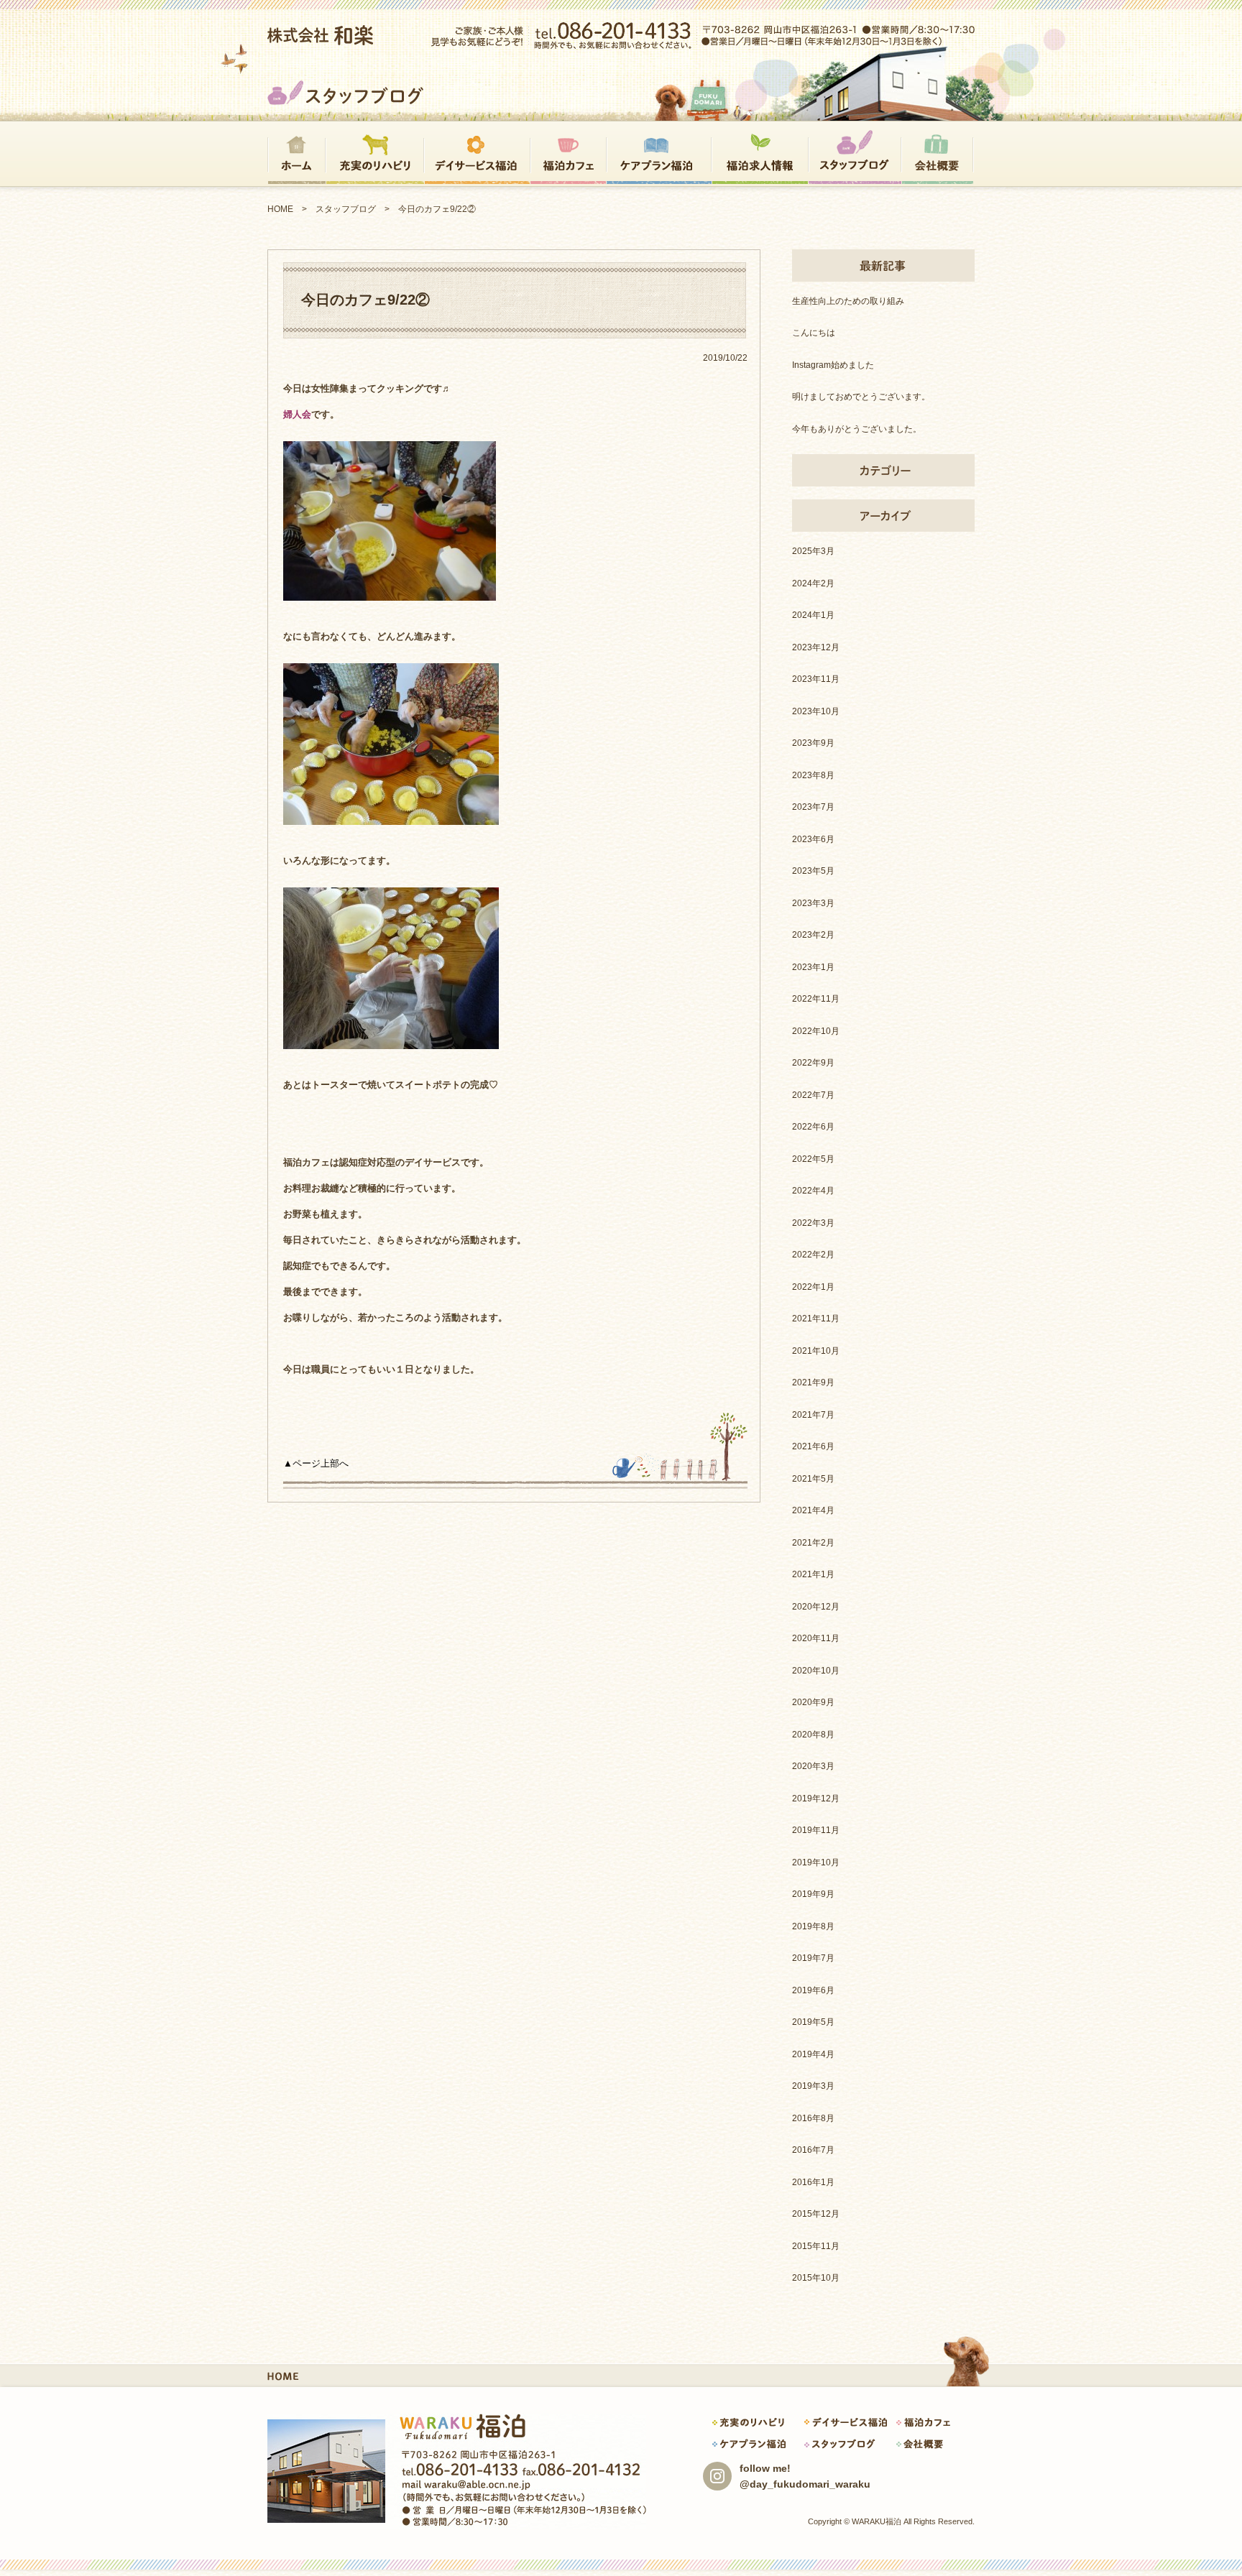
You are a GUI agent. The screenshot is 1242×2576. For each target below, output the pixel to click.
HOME (280, 209)
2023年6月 (813, 839)
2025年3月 (813, 551)
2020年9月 (813, 1702)
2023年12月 (816, 647)
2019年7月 (813, 1958)
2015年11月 (816, 2246)
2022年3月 (813, 1223)
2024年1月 (813, 615)
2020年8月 (813, 1735)
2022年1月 (813, 1287)
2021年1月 (813, 1574)
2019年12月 (816, 1799)
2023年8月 (813, 775)
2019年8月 (813, 1926)
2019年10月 (816, 1862)
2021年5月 (813, 1479)
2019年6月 (813, 1990)
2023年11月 (816, 679)
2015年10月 (816, 2278)
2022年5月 (813, 1159)
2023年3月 (813, 903)
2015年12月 (816, 2214)
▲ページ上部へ (316, 1463)
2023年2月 (813, 935)
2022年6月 (813, 1127)
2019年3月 (813, 2086)
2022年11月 (816, 999)
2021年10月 (816, 1351)
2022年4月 (813, 1191)
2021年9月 (813, 1382)
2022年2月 (813, 1255)
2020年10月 (816, 1671)
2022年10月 (816, 1031)
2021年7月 (813, 1415)
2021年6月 (813, 1446)
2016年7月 (813, 2150)
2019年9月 (813, 1894)
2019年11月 (816, 1830)
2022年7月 (813, 1095)
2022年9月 (813, 1063)
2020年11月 (816, 1638)
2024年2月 (813, 583)
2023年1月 (813, 967)
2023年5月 (813, 871)
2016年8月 (813, 2118)
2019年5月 (813, 2022)
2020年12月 (816, 1607)
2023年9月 (813, 743)
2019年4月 (813, 2054)
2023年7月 (813, 807)
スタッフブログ (346, 209)
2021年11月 (816, 1319)
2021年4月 (813, 1510)
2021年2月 (813, 1543)
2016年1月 (813, 2182)
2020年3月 (813, 1766)
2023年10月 (816, 711)
